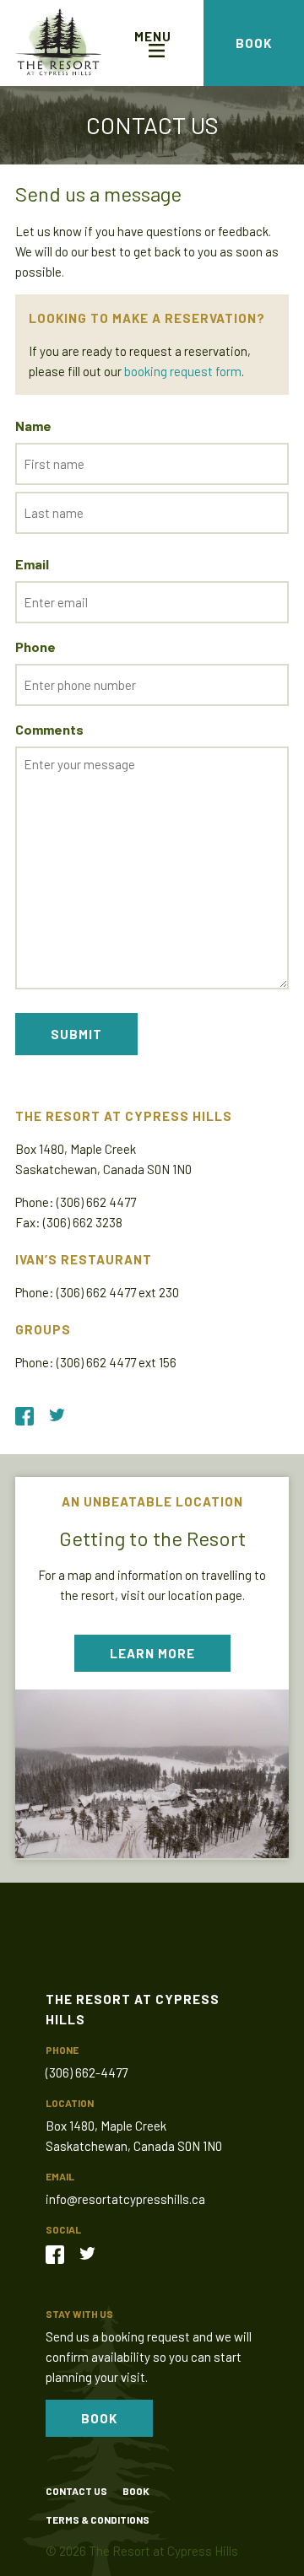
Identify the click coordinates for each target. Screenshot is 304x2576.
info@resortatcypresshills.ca (125, 2199)
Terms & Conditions (98, 2519)
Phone (35, 647)
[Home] (58, 43)
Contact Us (76, 2491)
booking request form (183, 371)
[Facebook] (61, 2252)
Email (32, 564)
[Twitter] (94, 2252)
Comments (49, 729)
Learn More (152, 1653)
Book (254, 43)
